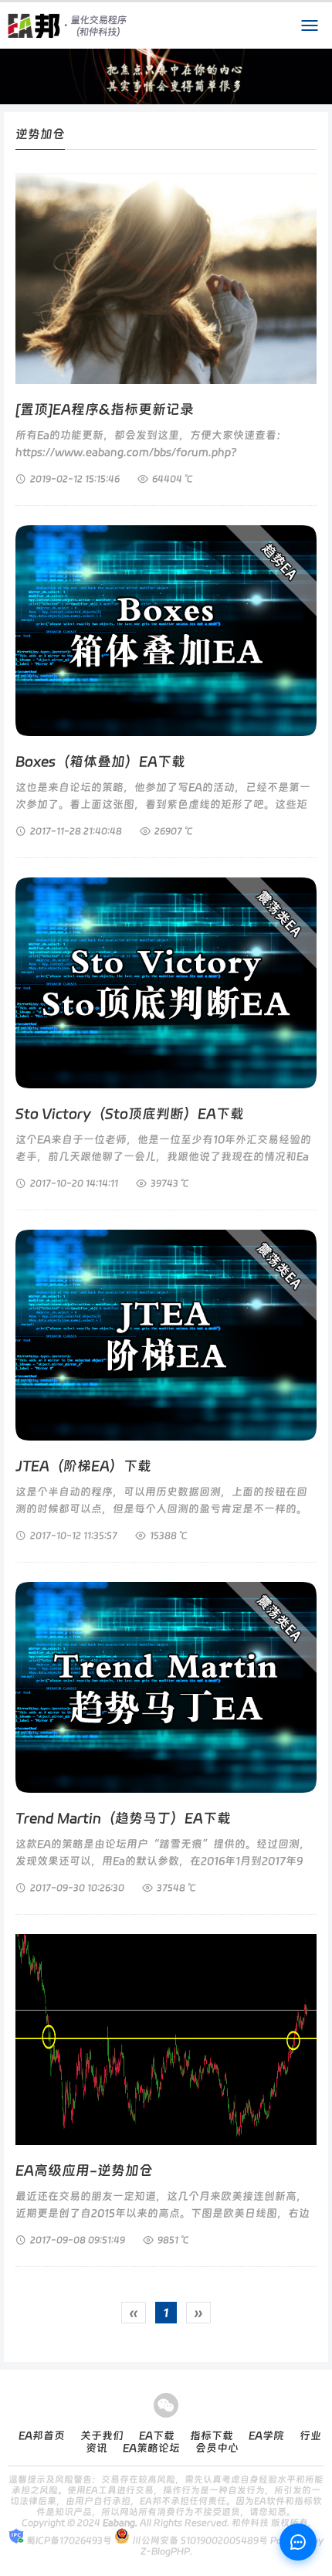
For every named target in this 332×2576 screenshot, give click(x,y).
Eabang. (120, 2523)
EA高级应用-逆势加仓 (84, 2170)
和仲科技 (250, 2523)
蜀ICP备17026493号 (68, 2540)
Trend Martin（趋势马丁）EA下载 (123, 1818)
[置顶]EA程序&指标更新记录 (105, 409)
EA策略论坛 (151, 2448)
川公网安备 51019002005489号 (199, 2540)
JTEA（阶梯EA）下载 (83, 1466)
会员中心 (217, 2448)
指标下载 (212, 2435)
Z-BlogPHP (165, 2551)
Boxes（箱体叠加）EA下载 (100, 761)
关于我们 (102, 2435)
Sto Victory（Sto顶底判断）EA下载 (130, 1113)
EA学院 (266, 2435)
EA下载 (157, 2435)
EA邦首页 (42, 2435)
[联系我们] (298, 2542)
